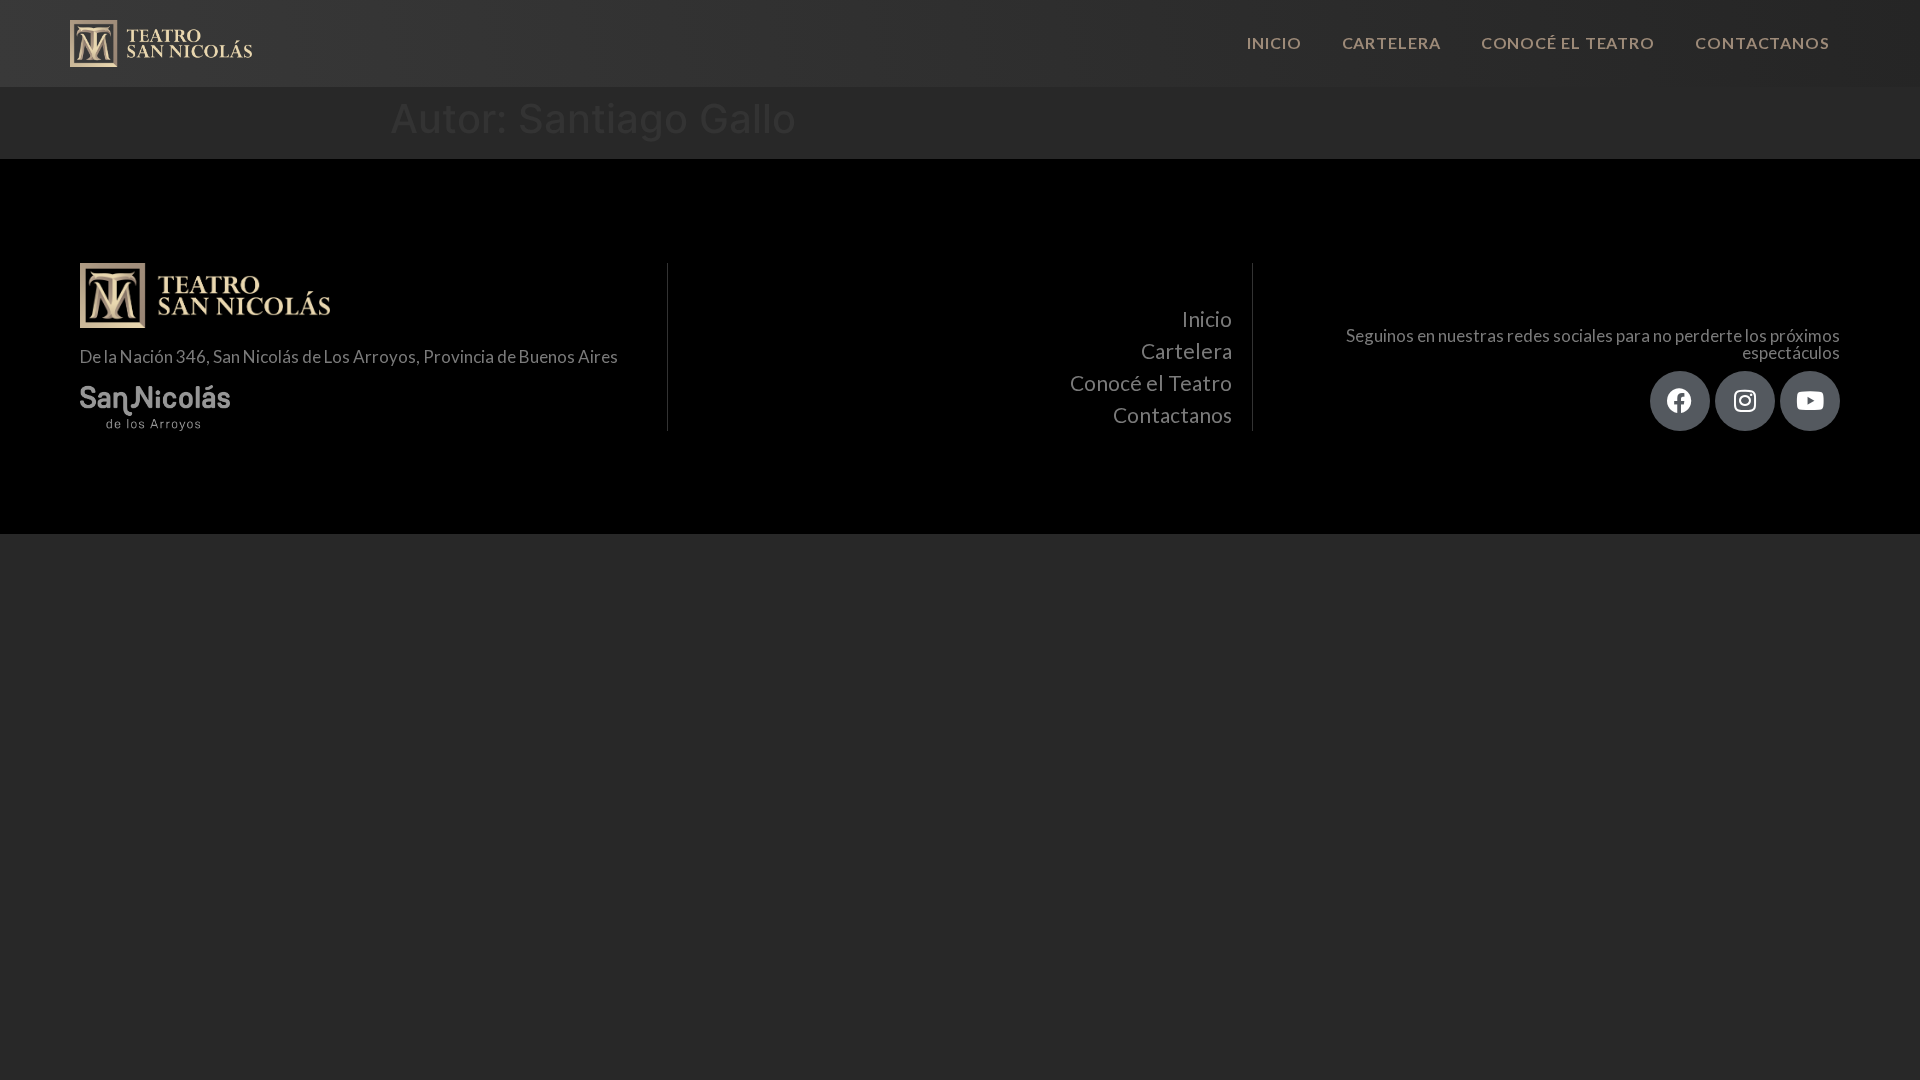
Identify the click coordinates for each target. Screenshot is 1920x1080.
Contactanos (1762, 42)
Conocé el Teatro (1568, 42)
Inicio (1274, 42)
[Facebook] (1680, 401)
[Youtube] (1810, 401)
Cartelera (1391, 42)
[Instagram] (1745, 401)
